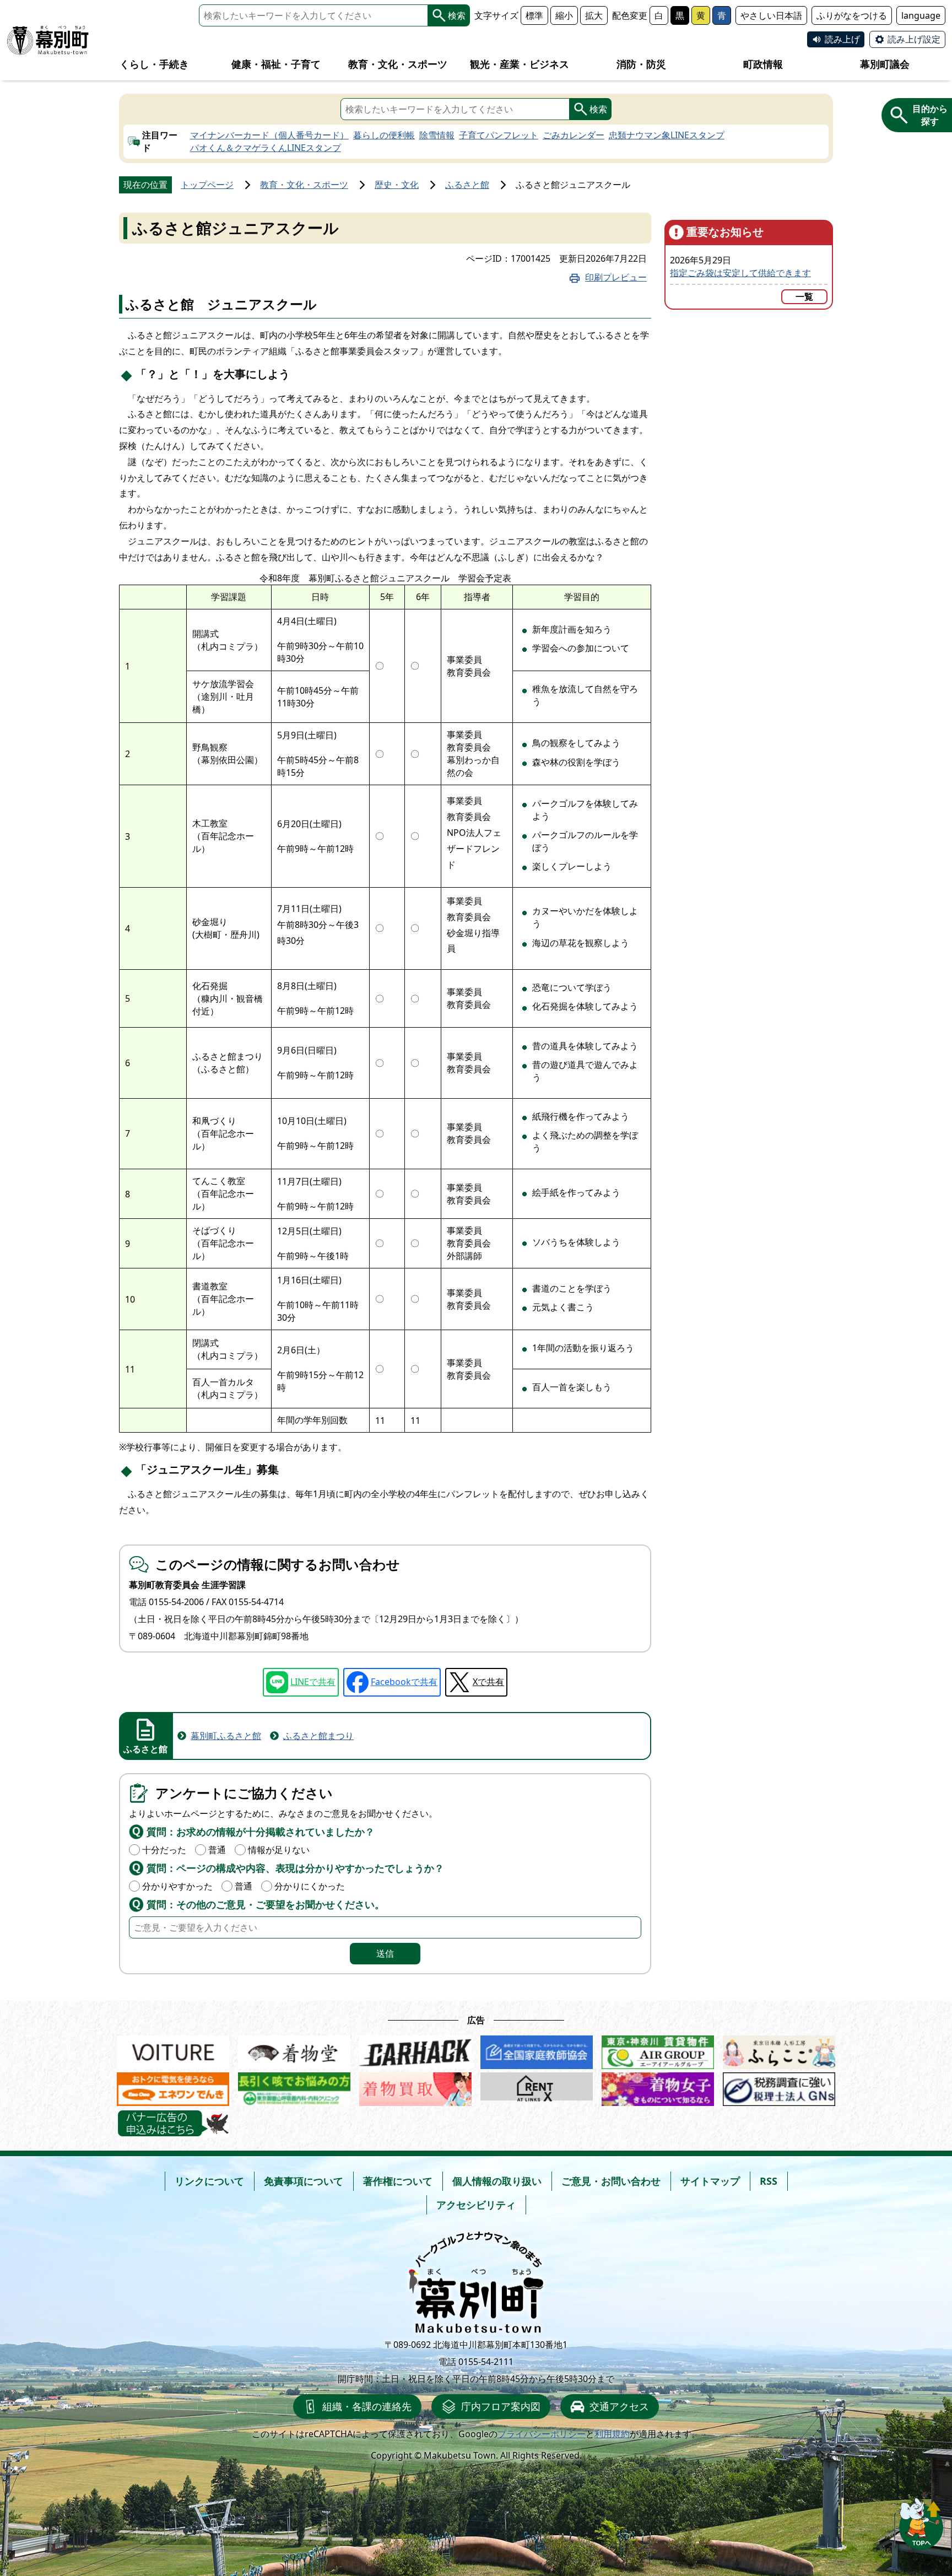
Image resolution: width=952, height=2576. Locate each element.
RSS (769, 2181)
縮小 (564, 15)
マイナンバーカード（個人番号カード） (269, 135)
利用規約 (612, 2434)
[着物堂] (294, 2050)
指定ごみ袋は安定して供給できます (740, 273)
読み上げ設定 (914, 39)
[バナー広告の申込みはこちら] (173, 2123)
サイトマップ (710, 2181)
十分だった (164, 1850)
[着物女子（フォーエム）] (658, 2086)
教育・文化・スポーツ (304, 185)
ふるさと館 (467, 185)
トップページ (207, 185)
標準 (534, 15)
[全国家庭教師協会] (537, 2050)
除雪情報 (437, 135)
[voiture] (173, 2050)
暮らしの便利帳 (384, 135)
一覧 (804, 296)
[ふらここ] (779, 2050)
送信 (385, 1953)
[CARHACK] (415, 2050)
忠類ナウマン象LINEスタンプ (667, 135)
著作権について (398, 2181)
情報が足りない (279, 1850)
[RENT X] (537, 2086)
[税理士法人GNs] (779, 2086)
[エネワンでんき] (173, 2086)
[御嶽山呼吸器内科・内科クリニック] (294, 2086)
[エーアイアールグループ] (658, 2050)
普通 (217, 1850)
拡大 (594, 15)
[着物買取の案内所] (415, 2086)
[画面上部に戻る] (921, 2521)
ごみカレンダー (574, 135)
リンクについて (209, 2181)
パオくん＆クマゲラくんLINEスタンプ (266, 148)
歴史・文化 (397, 185)
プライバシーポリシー (542, 2434)
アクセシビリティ (476, 2205)
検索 (457, 15)
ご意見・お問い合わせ (611, 2181)
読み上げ (842, 39)
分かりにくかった (310, 1886)
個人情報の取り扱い (497, 2181)
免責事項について (304, 2181)
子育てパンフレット (499, 135)
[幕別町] (48, 40)
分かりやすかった (177, 1886)
